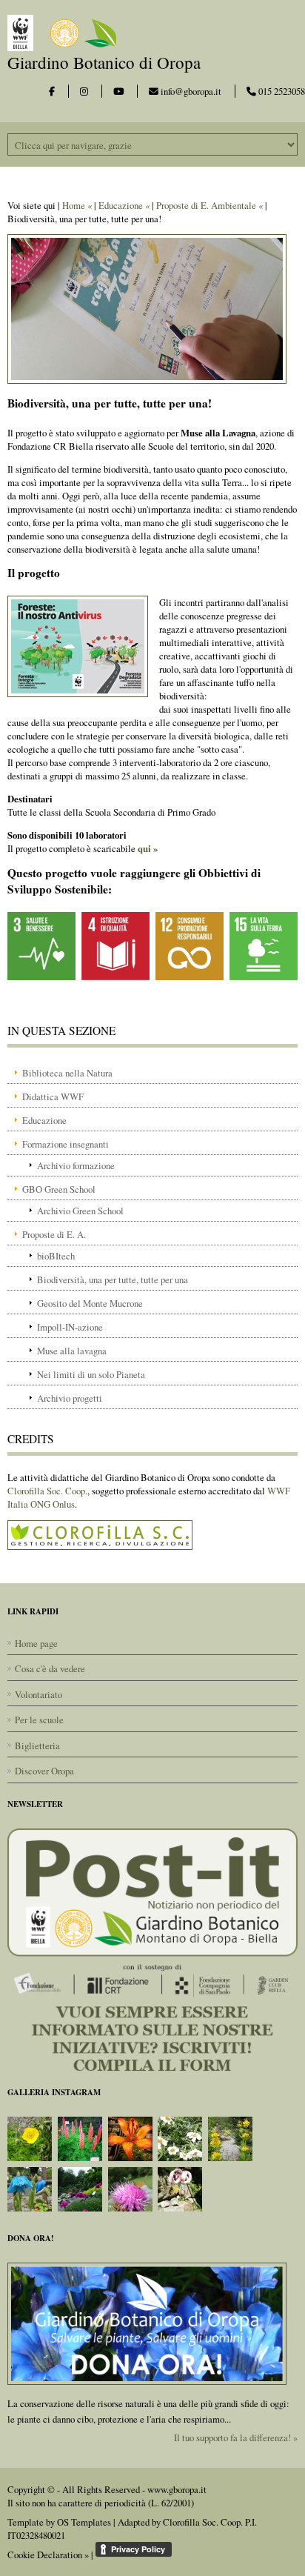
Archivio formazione (76, 1165)
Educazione (44, 1120)
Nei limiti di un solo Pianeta (91, 1374)
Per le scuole (39, 1720)
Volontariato (38, 1694)
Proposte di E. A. (54, 1234)
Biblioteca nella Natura (67, 1073)
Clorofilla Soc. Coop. (47, 1491)
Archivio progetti (70, 1398)
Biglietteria (37, 1745)
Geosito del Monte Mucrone (90, 1303)
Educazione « (124, 205)
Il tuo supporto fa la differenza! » (236, 2437)
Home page (36, 1643)
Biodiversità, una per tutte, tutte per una (113, 1279)
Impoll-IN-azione (70, 1327)
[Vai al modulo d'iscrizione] (152, 1948)
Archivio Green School (80, 1211)
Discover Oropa (44, 1771)
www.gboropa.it (177, 2489)
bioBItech (56, 1256)
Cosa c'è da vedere (50, 1668)
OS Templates (84, 2522)
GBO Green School (59, 1189)
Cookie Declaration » (48, 2555)
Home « (77, 205)
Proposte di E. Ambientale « (210, 205)
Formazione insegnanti (66, 1144)
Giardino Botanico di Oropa (104, 62)
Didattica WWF (53, 1096)
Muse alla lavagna (72, 1351)
